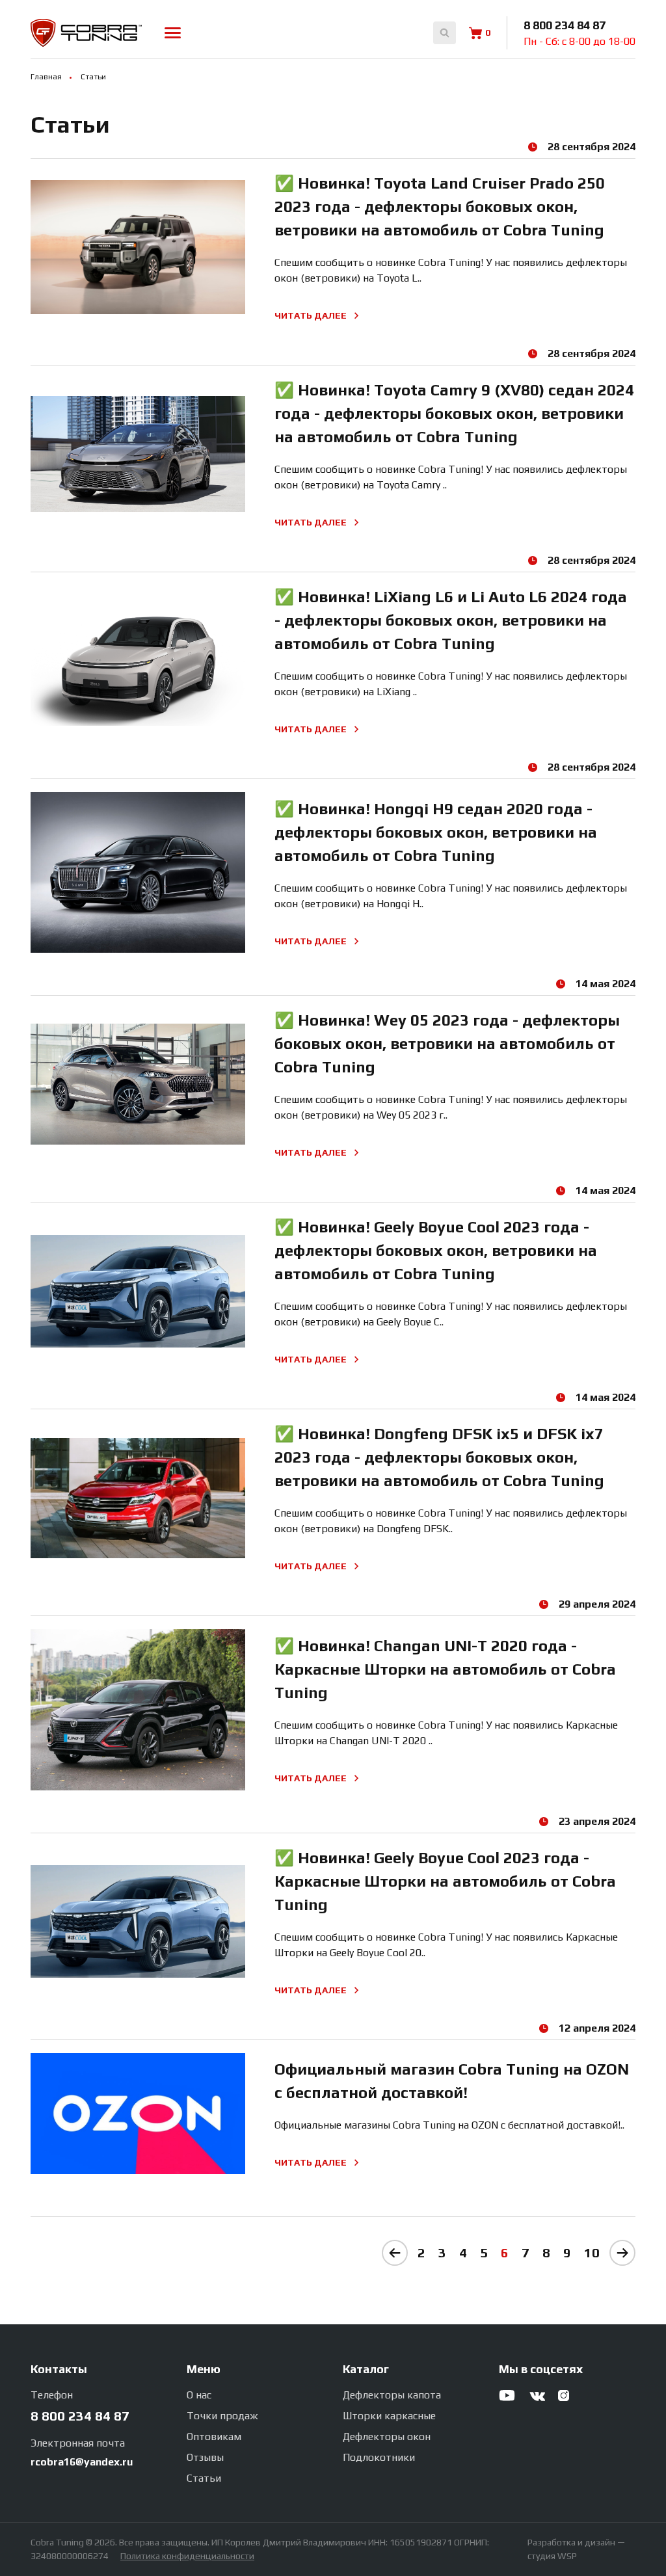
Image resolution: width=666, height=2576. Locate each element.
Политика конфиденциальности (187, 2556)
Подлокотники (379, 2457)
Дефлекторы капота (392, 2395)
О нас (199, 2395)
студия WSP (552, 2556)
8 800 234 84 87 (565, 25)
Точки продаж (222, 2416)
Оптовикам (214, 2437)
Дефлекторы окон (387, 2437)
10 (592, 2252)
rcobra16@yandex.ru (82, 2462)
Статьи (204, 2478)
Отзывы (205, 2457)
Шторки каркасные (389, 2416)
